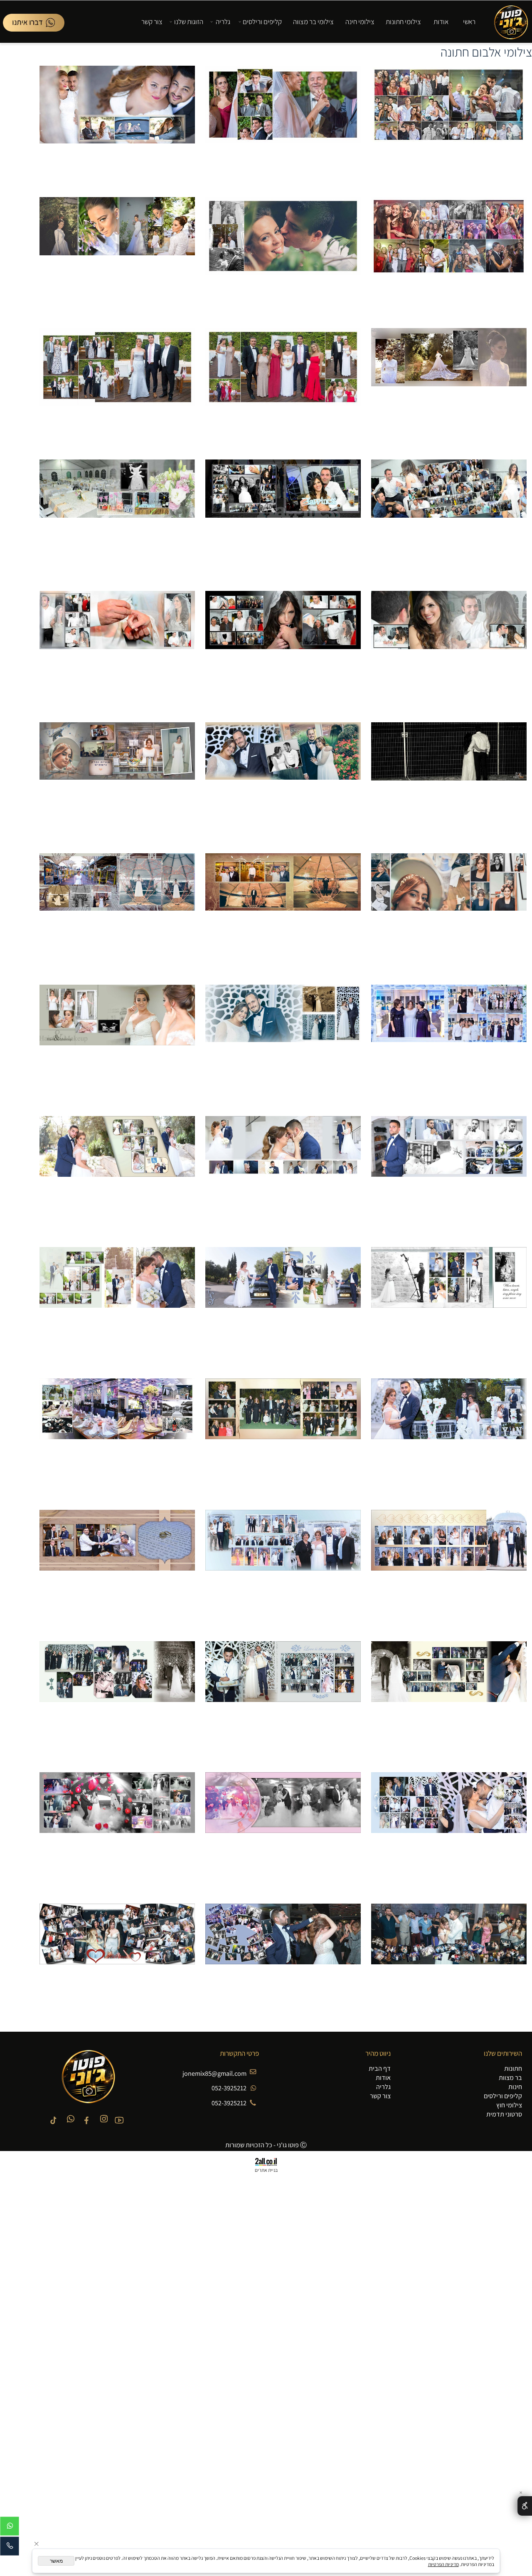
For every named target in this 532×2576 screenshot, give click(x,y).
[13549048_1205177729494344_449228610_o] (449, 257)
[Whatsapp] (34, 23)
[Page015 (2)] (117, 651)
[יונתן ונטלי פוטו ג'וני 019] (449, 1702)
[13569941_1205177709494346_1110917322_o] (283, 126)
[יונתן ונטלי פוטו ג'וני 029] (117, 1964)
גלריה (223, 22)
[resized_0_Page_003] (117, 783)
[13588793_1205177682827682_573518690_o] (117, 126)
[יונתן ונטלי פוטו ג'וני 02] (117, 1045)
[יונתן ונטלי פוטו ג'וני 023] (449, 1833)
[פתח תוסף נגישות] (525, 2506)
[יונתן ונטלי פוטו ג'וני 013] (283, 1439)
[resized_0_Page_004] (449, 914)
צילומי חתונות (403, 22)
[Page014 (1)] (283, 651)
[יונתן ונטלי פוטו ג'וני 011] (117, 1308)
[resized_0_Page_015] (117, 914)
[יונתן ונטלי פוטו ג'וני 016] (283, 1570)
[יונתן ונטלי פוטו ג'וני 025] (117, 1833)
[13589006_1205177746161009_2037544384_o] (117, 257)
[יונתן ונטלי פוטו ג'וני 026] (449, 1964)
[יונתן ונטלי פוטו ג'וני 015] (449, 1570)
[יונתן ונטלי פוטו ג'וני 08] (283, 1308)
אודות (441, 22)
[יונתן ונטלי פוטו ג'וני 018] (117, 1570)
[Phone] (10, 2548)
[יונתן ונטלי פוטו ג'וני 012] (449, 1439)
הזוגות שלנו (189, 22)
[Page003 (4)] (449, 651)
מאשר (56, 2561)
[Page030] (449, 520)
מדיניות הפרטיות (443, 2564)
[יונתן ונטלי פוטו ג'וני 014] (117, 1439)
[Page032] (283, 520)
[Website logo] (508, 20)
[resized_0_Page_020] (449, 1045)
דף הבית (380, 2068)
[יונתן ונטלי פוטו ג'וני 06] (449, 1308)
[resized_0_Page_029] (283, 1045)
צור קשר (152, 22)
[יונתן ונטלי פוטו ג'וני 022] (117, 1702)
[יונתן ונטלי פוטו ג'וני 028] (283, 1964)
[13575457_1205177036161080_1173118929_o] (449, 126)
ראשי (469, 22)
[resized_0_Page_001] (283, 783)
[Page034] (449, 783)
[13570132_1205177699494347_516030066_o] (283, 389)
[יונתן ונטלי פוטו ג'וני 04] (283, 1176)
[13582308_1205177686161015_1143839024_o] (117, 389)
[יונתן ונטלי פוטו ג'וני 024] (283, 1833)
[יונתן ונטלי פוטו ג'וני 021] (283, 1702)
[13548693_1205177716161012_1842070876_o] (449, 389)
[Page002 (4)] (117, 520)
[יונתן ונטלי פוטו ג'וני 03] (449, 1176)
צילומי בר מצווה (313, 22)
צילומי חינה (360, 22)
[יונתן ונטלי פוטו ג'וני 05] (117, 1176)
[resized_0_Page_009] (283, 914)
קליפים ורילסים (262, 22)
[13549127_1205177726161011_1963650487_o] (283, 257)
